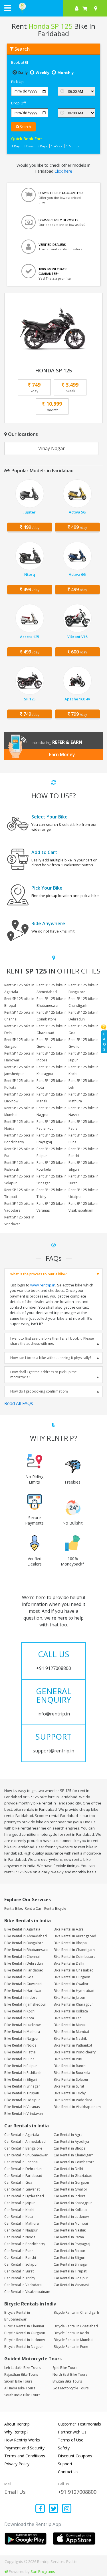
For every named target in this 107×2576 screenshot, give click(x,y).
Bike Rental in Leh (68, 2018)
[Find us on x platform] (53, 2509)
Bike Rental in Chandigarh (74, 1950)
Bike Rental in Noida (20, 2045)
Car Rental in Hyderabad (24, 2196)
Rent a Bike (13, 1908)
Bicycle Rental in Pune (71, 2347)
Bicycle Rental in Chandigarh (76, 2312)
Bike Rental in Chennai (22, 1957)
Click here (63, 171)
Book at (18, 62)
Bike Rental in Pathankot (73, 2045)
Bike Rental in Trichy (70, 2093)
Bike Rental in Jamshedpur (25, 2004)
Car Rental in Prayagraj (72, 2244)
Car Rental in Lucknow (71, 2217)
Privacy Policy (17, 2464)
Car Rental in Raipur (69, 2251)
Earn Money (62, 754)
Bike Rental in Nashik (70, 2038)
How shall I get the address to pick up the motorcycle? (44, 1374)
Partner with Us (72, 2432)
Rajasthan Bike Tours (21, 2374)
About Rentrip (17, 2424)
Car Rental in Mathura (22, 2223)
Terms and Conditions (25, 2456)
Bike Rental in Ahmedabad (26, 1936)
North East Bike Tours (70, 2374)
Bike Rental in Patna (20, 2052)
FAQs (104, 1042)
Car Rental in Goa (18, 2182)
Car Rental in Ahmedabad (25, 2141)
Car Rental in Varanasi (71, 2285)
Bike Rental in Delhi (69, 1963)
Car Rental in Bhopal (70, 2148)
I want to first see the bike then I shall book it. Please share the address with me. (52, 1341)
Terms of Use (71, 2440)
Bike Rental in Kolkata (71, 2011)
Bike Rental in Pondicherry (75, 2052)
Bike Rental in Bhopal (71, 1943)
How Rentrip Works (22, 2440)
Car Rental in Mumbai (71, 2223)
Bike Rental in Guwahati (23, 1984)
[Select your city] (97, 8)
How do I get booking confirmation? (39, 1391)
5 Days (42, 146)
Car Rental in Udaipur (71, 2278)
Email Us (15, 2492)
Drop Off (19, 103)
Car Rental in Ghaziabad (73, 2176)
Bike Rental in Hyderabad (74, 1991)
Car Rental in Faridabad (23, 2176)
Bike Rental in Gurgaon (72, 1977)
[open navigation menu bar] (8, 8)
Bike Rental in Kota (19, 2018)
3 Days (29, 146)
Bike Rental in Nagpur (22, 2038)
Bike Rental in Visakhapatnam (77, 2107)
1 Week (57, 146)
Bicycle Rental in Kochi (71, 2333)
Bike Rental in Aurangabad (75, 1936)
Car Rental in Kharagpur (73, 2203)
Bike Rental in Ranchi (70, 2066)
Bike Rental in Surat (69, 2086)
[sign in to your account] (77, 8)
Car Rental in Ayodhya (71, 2141)
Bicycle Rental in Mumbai (73, 2340)
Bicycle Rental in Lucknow (25, 2340)
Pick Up (17, 82)
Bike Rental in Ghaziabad (74, 1970)
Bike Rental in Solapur (71, 2079)
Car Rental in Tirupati (70, 2271)
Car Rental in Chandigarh (74, 2155)
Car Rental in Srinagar (71, 2264)
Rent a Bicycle (55, 1908)
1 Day (16, 146)
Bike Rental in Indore (21, 1998)
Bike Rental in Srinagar (22, 2086)
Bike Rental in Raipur (21, 2066)
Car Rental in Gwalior (70, 2189)
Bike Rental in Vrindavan (24, 2114)
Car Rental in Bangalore (23, 2148)
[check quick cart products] (85, 8)
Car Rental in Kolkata (70, 2210)
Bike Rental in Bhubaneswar (27, 1950)
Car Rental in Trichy (20, 2278)
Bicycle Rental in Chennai (24, 2326)
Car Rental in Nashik (70, 2230)
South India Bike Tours (22, 2395)
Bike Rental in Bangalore (24, 1943)
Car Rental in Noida (20, 2237)
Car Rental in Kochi (19, 2210)
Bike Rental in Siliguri (21, 2079)
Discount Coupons (75, 2456)
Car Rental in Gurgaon (71, 2182)
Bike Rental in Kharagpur (73, 2004)
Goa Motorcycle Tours (70, 2388)
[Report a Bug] (6, 2571)
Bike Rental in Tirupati (22, 2093)
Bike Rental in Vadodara (73, 2100)
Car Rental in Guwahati (22, 2189)
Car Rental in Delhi (68, 2169)
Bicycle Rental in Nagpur (24, 2347)
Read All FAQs (19, 1403)
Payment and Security (24, 2448)
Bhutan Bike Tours (67, 2381)
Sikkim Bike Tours (18, 2381)
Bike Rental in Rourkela (72, 2073)
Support (65, 2464)
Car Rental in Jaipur (20, 2203)
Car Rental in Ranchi (20, 2258)
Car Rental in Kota (19, 2217)
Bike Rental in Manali (70, 2025)
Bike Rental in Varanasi (22, 2107)
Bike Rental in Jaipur (69, 1998)
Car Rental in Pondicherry (25, 2244)
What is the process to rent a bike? (39, 1274)
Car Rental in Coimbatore (74, 2162)
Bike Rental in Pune (19, 2059)
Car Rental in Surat (19, 2271)
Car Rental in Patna (69, 2237)
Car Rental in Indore (70, 2196)
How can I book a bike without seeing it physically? (51, 1358)
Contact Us (68, 2472)
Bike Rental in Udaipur (22, 2100)
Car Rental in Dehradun (23, 2169)
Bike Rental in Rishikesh (23, 2073)
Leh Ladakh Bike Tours (22, 2368)
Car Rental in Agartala (22, 2135)
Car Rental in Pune (19, 2251)
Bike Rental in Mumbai (71, 2032)
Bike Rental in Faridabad (24, 1970)
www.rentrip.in (43, 1285)
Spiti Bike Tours (65, 2368)
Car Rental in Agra (68, 2135)
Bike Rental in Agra (69, 1929)
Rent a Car (33, 1908)
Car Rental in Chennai (21, 2162)
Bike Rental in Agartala (22, 1929)
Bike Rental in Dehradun (24, 1963)
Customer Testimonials (79, 2424)
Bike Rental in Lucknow (22, 2025)
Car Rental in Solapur (21, 2264)
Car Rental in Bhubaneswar (26, 2155)
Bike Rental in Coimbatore (75, 1957)
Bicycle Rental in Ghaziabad (76, 2326)
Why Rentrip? (16, 2432)
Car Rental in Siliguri (69, 2258)
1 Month (72, 146)
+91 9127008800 (77, 2492)
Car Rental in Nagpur (21, 2230)
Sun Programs (43, 2571)
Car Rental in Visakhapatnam (27, 2292)
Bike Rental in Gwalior (71, 1984)
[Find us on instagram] (67, 2509)
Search (25, 127)
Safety (64, 2448)
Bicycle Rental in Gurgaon (25, 2333)
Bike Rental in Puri (68, 2059)
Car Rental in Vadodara (23, 2285)
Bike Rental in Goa (19, 1977)
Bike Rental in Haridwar (23, 1991)
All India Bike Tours (20, 2388)
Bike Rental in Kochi (20, 2011)
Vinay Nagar (52, 448)
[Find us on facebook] (40, 2509)
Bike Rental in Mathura (22, 2032)
